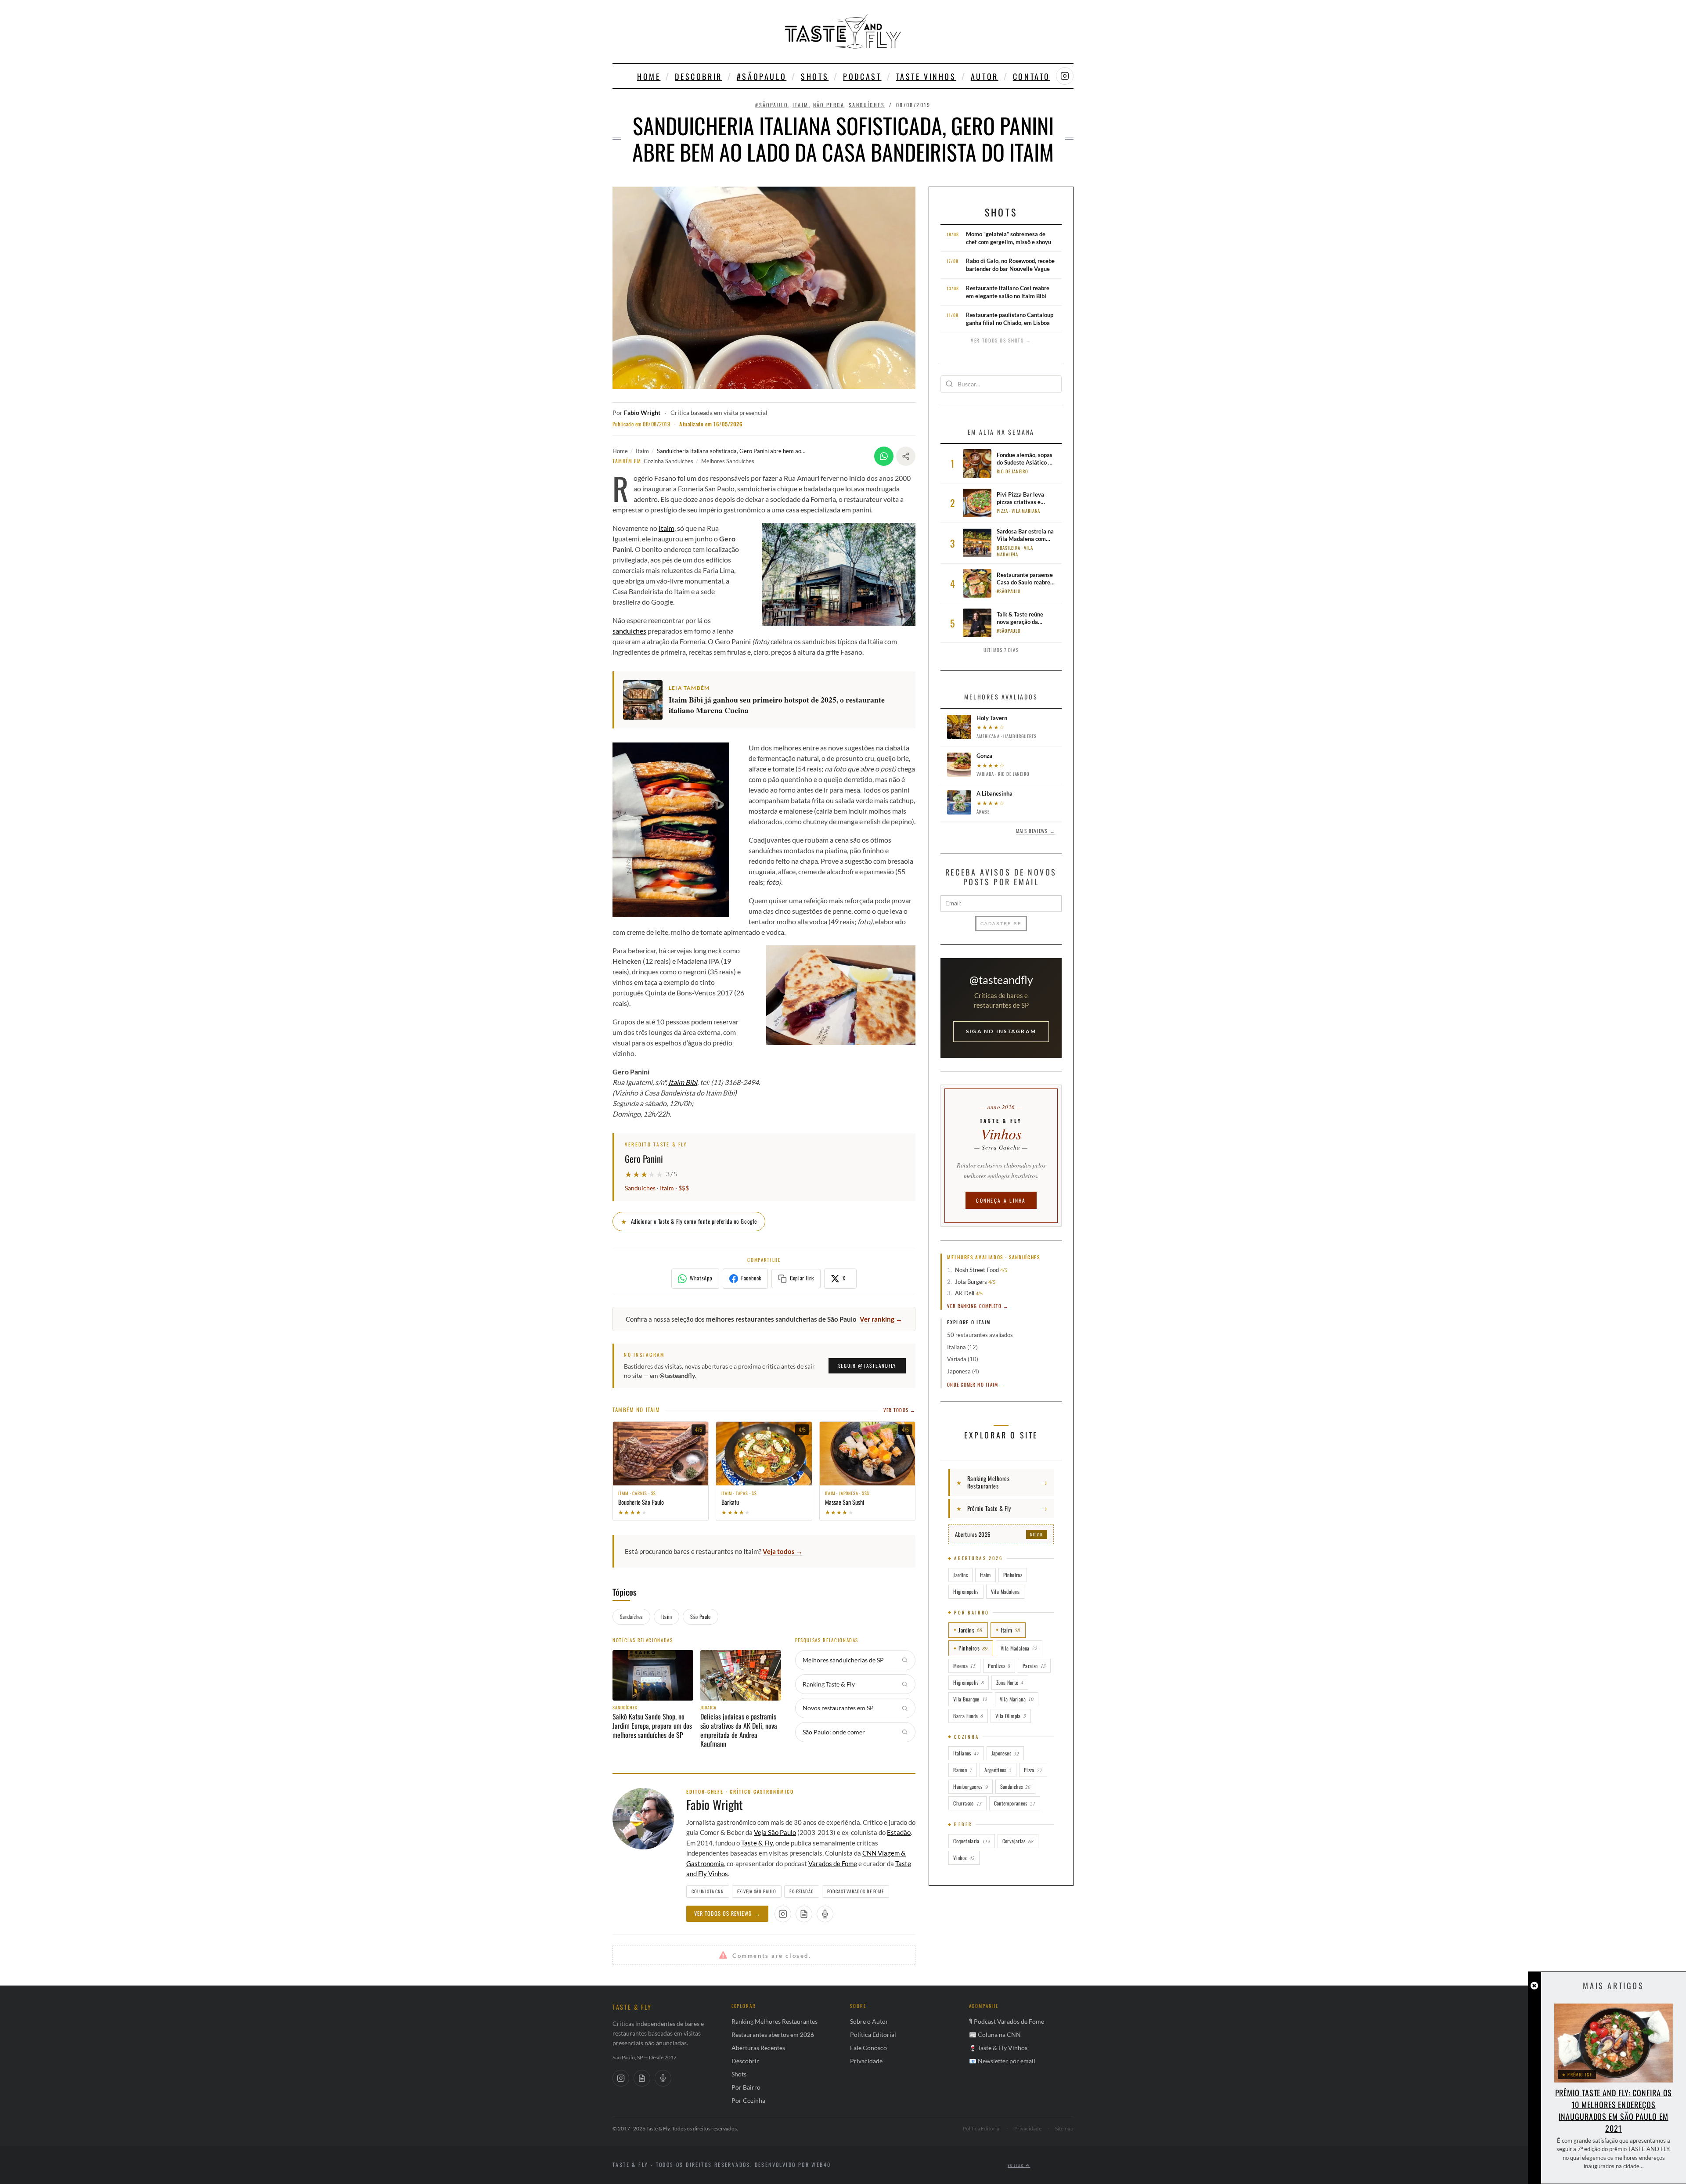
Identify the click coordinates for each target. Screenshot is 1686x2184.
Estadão (899, 1832)
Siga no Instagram (1001, 1031)
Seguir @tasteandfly (867, 1366)
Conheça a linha (1001, 1200)
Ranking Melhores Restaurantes (775, 2021)
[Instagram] (621, 2078)
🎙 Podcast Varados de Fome (1007, 2021)
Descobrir (698, 76)
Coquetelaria (971, 1841)
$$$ (684, 1188)
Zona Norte (1010, 1682)
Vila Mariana (1017, 1699)
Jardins (960, 1575)
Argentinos (998, 1770)
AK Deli (965, 1293)
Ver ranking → (881, 1319)
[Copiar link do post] (906, 456)
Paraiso (1034, 1666)
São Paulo (700, 1616)
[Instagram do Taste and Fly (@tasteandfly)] (1065, 76)
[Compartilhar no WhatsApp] (884, 456)
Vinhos (964, 1858)
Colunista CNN (708, 1891)
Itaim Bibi (683, 1082)
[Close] (1534, 1986)
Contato (1032, 76)
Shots (815, 76)
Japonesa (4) (963, 1371)
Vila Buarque (970, 1699)
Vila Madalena (1005, 1591)
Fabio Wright (642, 413)
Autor (985, 76)
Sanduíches (867, 105)
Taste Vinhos (926, 76)
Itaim (801, 105)
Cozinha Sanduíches (668, 461)
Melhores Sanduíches (728, 461)
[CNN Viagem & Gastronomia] (642, 2078)
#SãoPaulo (762, 76)
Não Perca (829, 105)
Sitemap (1064, 2128)
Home (649, 76)
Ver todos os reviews (727, 1913)
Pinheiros (1013, 1575)
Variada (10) (963, 1359)
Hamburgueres (970, 1786)
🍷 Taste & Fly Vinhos (998, 2048)
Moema (964, 1666)
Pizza (1033, 1770)
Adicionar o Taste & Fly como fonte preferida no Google (689, 1221)
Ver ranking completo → (978, 1306)
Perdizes (999, 1666)
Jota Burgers (971, 1282)
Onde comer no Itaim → (976, 1384)
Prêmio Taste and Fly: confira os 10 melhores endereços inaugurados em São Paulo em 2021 (1614, 2110)
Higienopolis (966, 1591)
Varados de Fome (833, 1863)
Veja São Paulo (775, 1832)
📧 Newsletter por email (1002, 2061)
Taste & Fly (757, 1843)
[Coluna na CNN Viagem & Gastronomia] (804, 1914)
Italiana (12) (962, 1347)
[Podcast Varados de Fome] (825, 1914)
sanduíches (629, 631)
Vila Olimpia (1011, 1716)
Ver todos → (899, 1410)
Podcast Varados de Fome (856, 1891)
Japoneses (1005, 1753)
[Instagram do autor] (783, 1914)
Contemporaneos (1015, 1803)
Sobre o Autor (869, 2021)
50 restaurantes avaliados (980, 1335)
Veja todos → (783, 1551)
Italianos (966, 1753)
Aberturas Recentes (758, 2048)
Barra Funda (968, 1716)
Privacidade (866, 2061)
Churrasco (967, 1803)
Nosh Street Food (977, 1270)
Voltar (1017, 2165)
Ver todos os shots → (1001, 340)
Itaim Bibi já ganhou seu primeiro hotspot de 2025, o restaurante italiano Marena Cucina (777, 705)
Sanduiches (1016, 1786)
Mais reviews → (1035, 831)
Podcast (862, 76)
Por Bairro (746, 2087)
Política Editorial (873, 2034)
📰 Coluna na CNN (995, 2034)
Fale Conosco (868, 2048)
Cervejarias (1018, 1841)
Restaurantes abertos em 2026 (773, 2034)
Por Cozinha (748, 2100)
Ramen (963, 1770)
